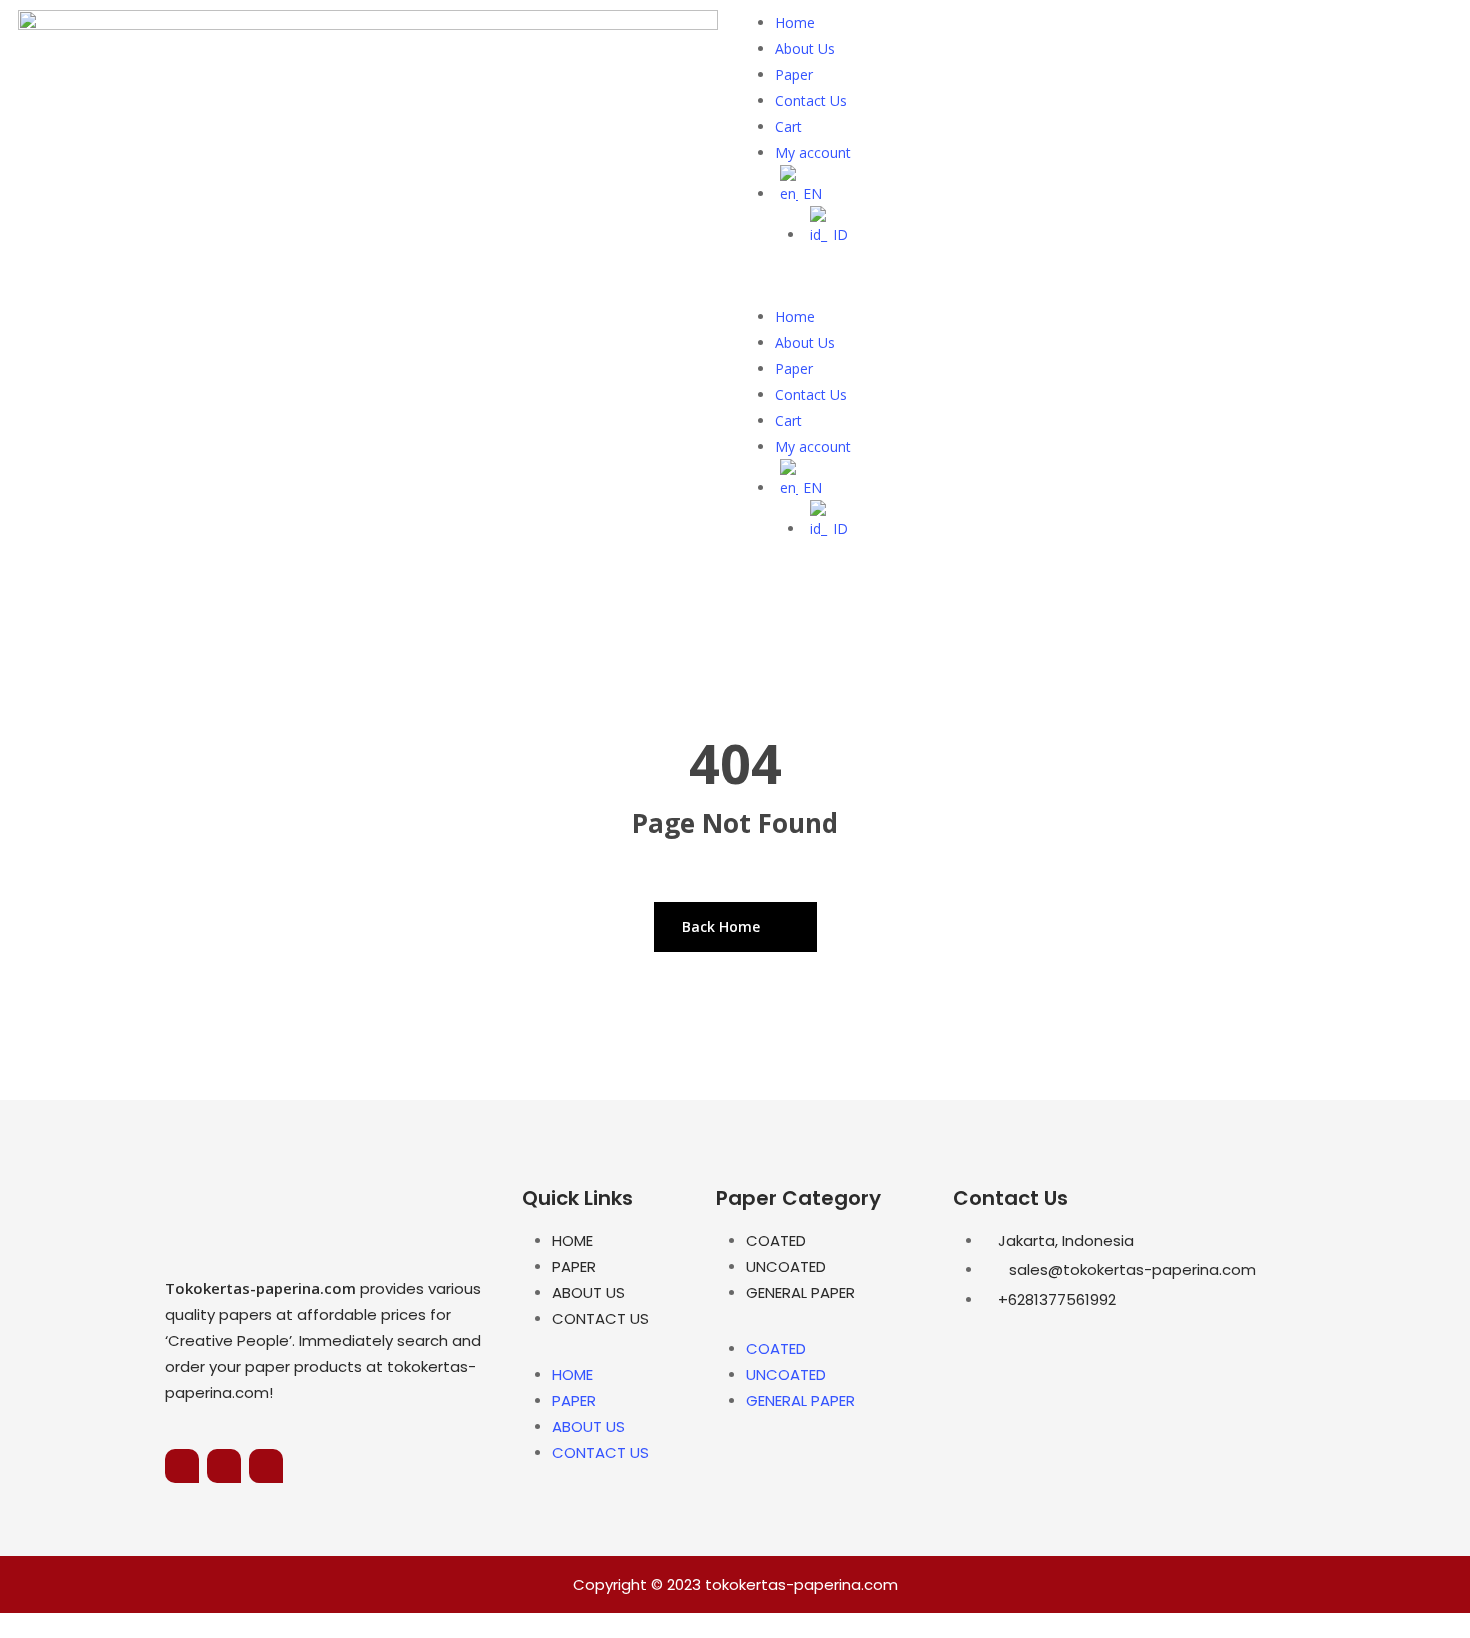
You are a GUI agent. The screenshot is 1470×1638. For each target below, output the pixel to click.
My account (813, 152)
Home (795, 22)
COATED (776, 1240)
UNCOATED (786, 1266)
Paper (794, 74)
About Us (805, 48)
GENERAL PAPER (800, 1292)
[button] (1102, 291)
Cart (788, 126)
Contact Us (811, 100)
